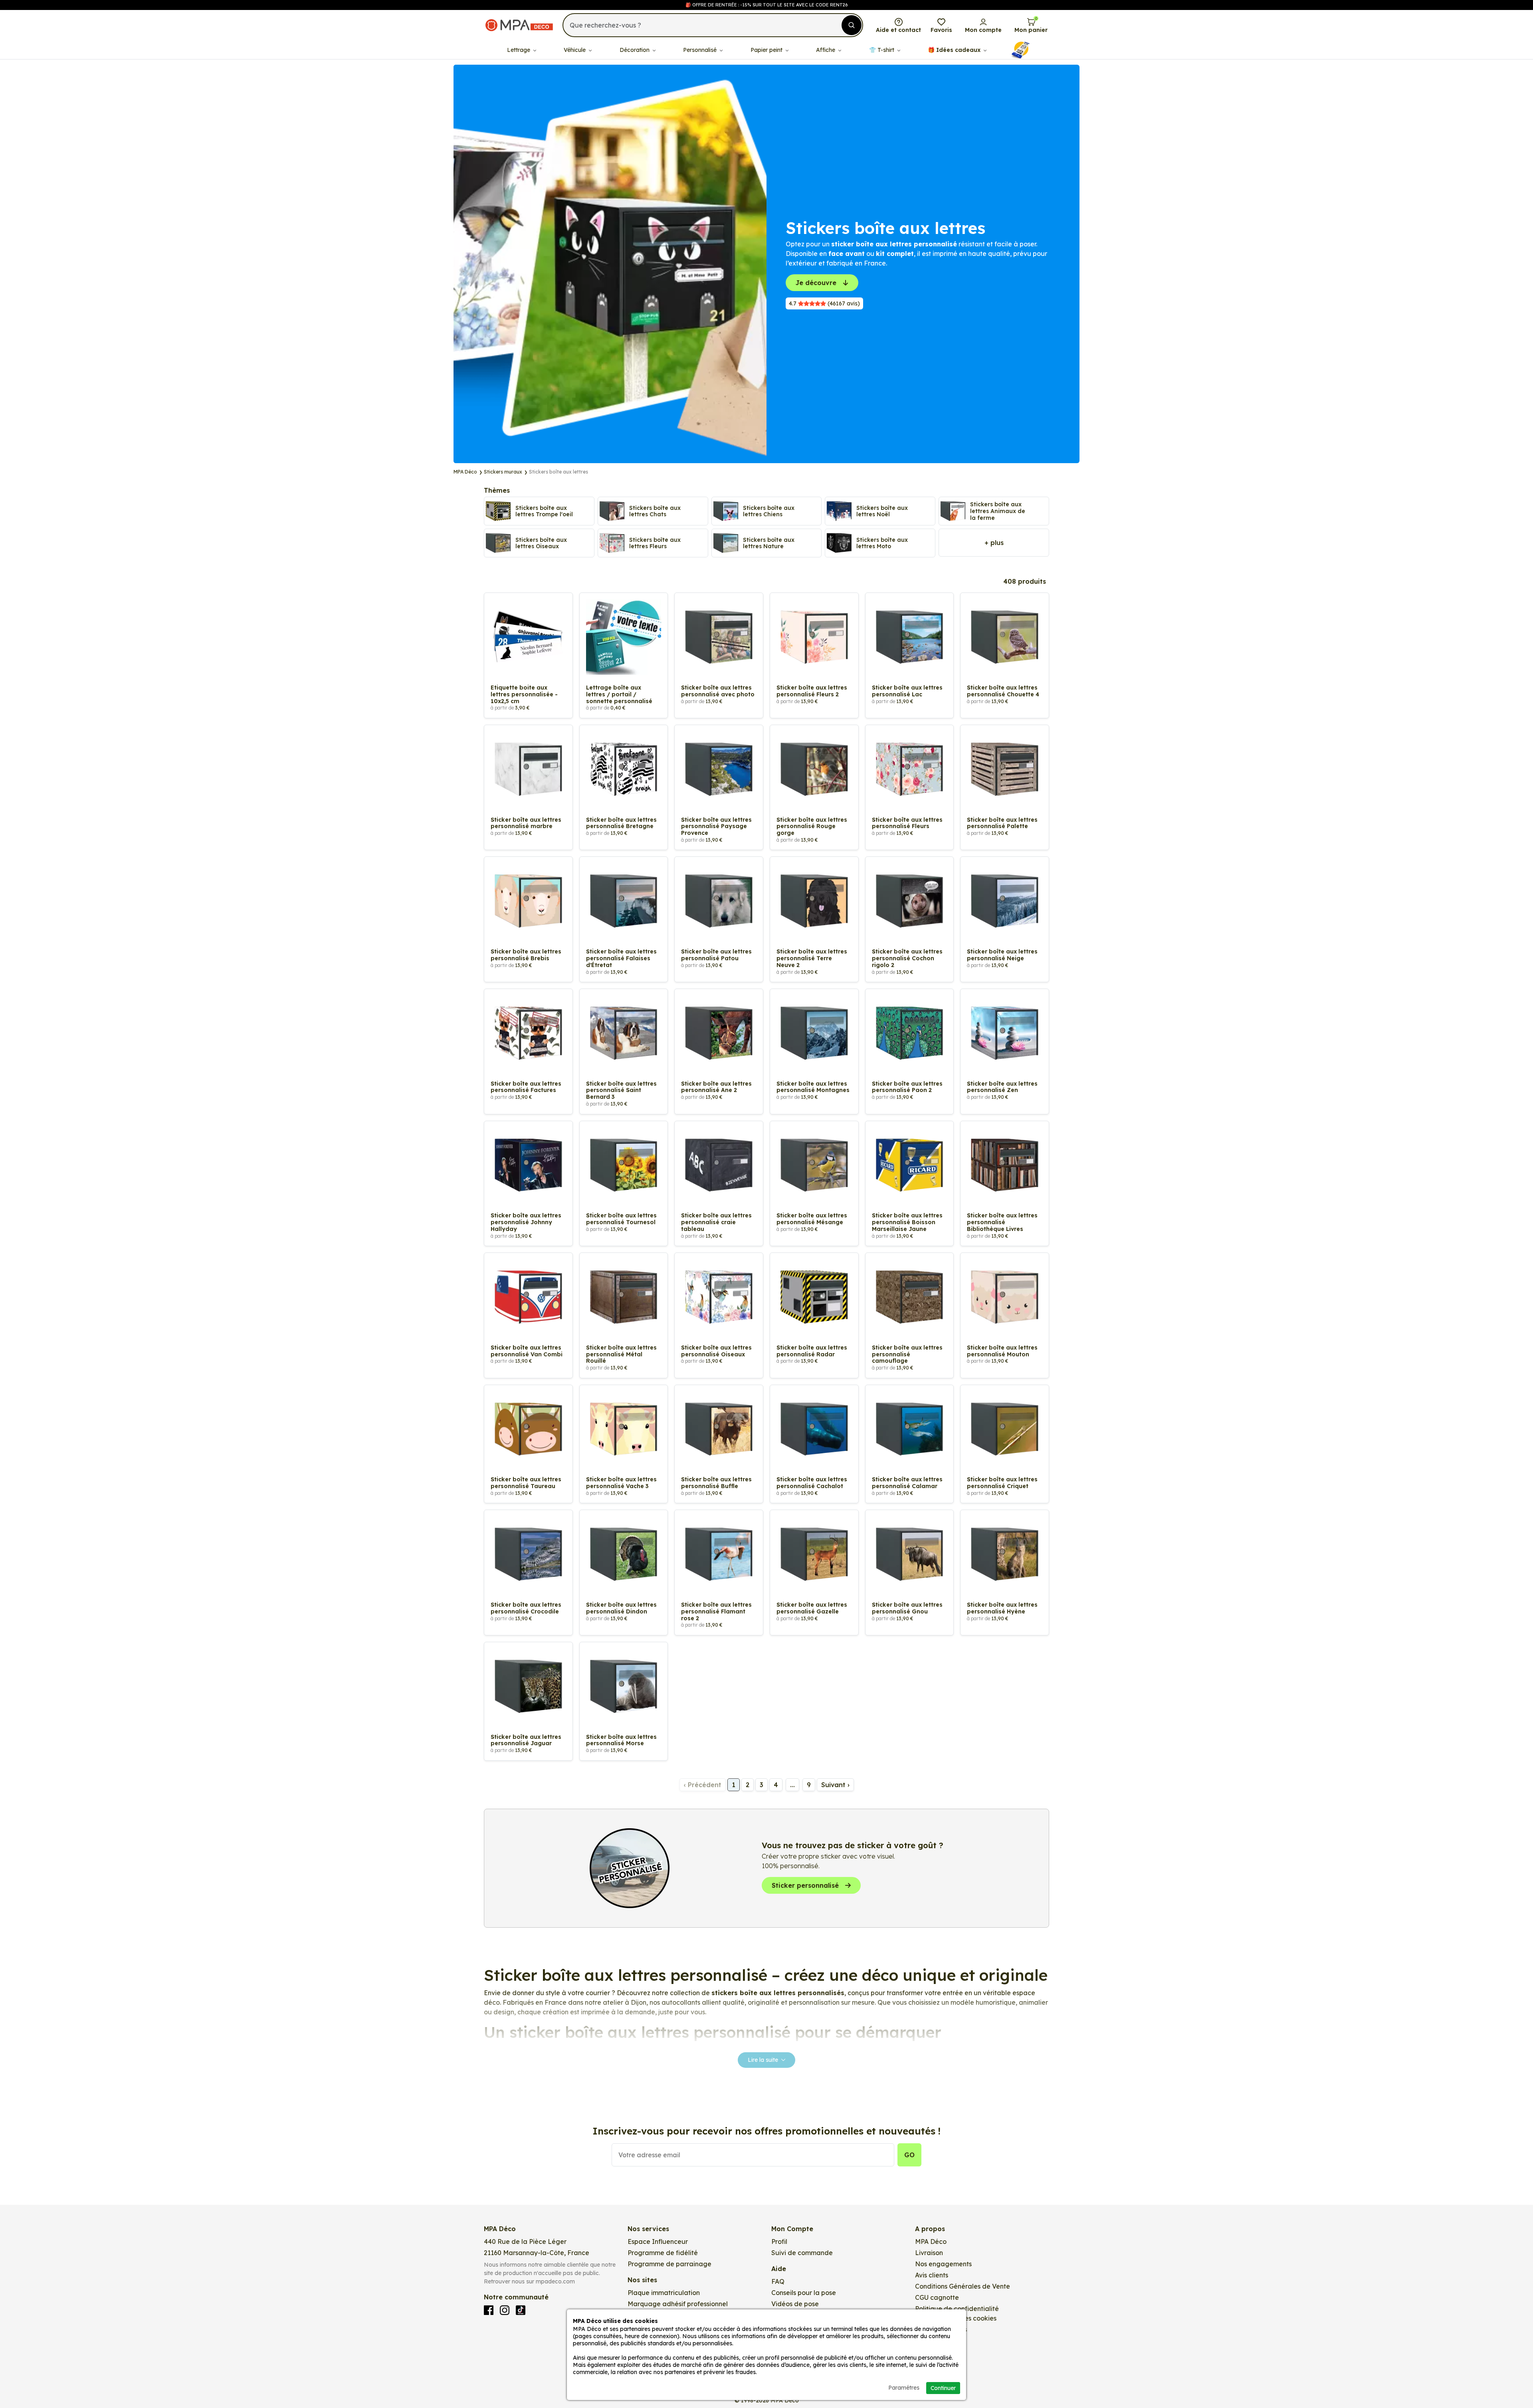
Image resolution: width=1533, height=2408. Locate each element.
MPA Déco (931, 2242)
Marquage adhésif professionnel (678, 2304)
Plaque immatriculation (664, 2293)
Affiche (826, 50)
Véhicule (575, 50)
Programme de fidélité (663, 2253)
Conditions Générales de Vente (963, 2286)
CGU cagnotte (937, 2297)
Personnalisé (701, 50)
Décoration (635, 50)
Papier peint (767, 50)
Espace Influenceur (658, 2242)
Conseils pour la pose (804, 2293)
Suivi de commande (802, 2253)
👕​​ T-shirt (882, 50)
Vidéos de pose (795, 2304)
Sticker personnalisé (805, 1885)
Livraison (929, 2253)
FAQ (778, 2281)
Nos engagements (943, 2264)
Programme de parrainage (669, 2264)
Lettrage (519, 50)
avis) (824, 303)
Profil (779, 2242)
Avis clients (932, 2275)
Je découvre (816, 283)
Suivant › (835, 1785)
